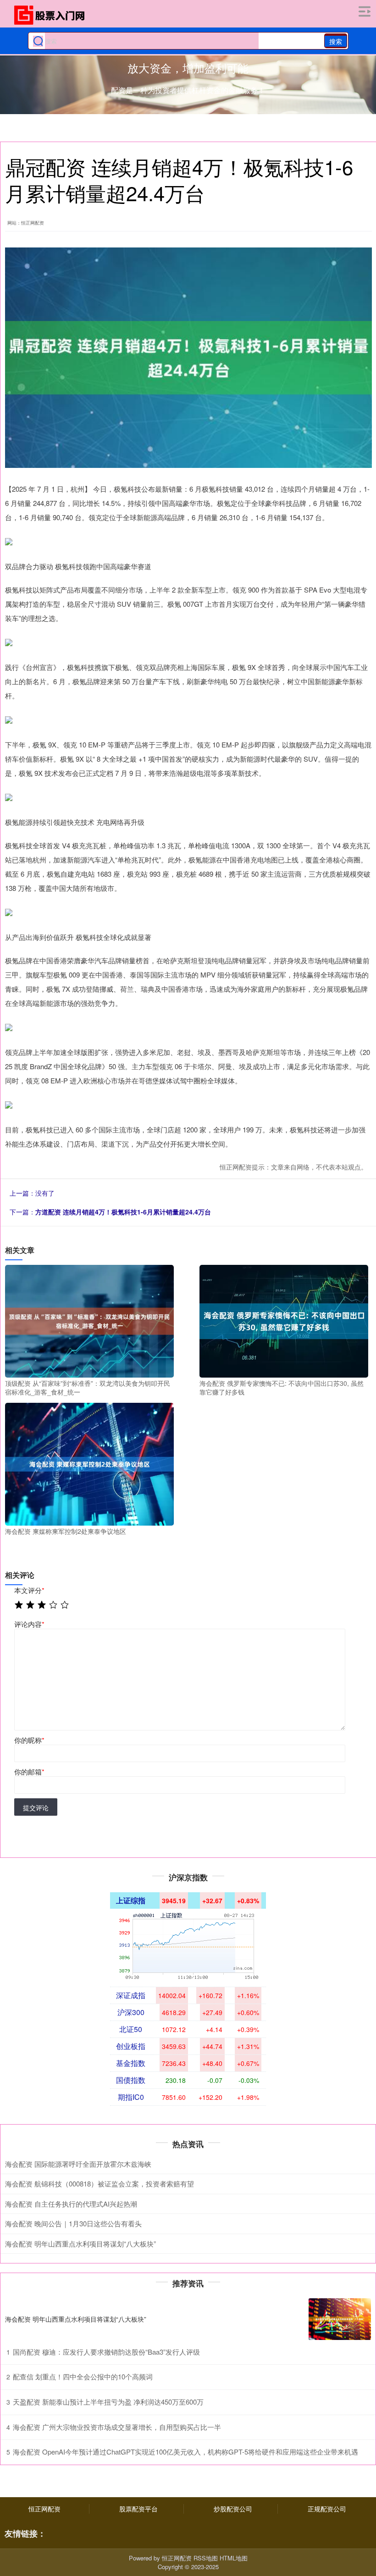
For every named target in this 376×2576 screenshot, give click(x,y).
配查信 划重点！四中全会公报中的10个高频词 (83, 2376)
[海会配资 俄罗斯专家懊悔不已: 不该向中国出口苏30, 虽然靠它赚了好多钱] (284, 1320)
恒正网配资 (44, 2509)
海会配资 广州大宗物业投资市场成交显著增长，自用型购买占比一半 (117, 2427)
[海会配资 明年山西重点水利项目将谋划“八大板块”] (340, 2319)
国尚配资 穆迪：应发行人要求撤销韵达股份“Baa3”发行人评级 (106, 2352)
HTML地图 (234, 2558)
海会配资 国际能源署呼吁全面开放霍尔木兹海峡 (78, 2164)
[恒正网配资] (52, 15)
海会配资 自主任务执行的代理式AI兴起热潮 (71, 2204)
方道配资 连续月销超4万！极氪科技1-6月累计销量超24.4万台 (123, 1212)
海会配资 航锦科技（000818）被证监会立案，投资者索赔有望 (100, 2183)
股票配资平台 (138, 2509)
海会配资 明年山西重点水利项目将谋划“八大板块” (80, 2244)
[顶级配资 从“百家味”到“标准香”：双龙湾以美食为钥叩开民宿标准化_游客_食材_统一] (89, 1320)
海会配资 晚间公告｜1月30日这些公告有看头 (73, 2223)
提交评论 (36, 1807)
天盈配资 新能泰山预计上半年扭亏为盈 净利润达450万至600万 (108, 2402)
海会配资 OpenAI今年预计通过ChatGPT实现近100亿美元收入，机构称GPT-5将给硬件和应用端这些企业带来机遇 (185, 2452)
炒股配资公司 (233, 2509)
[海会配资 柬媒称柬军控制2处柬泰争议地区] (89, 1463)
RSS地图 (206, 2558)
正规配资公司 (327, 2509)
